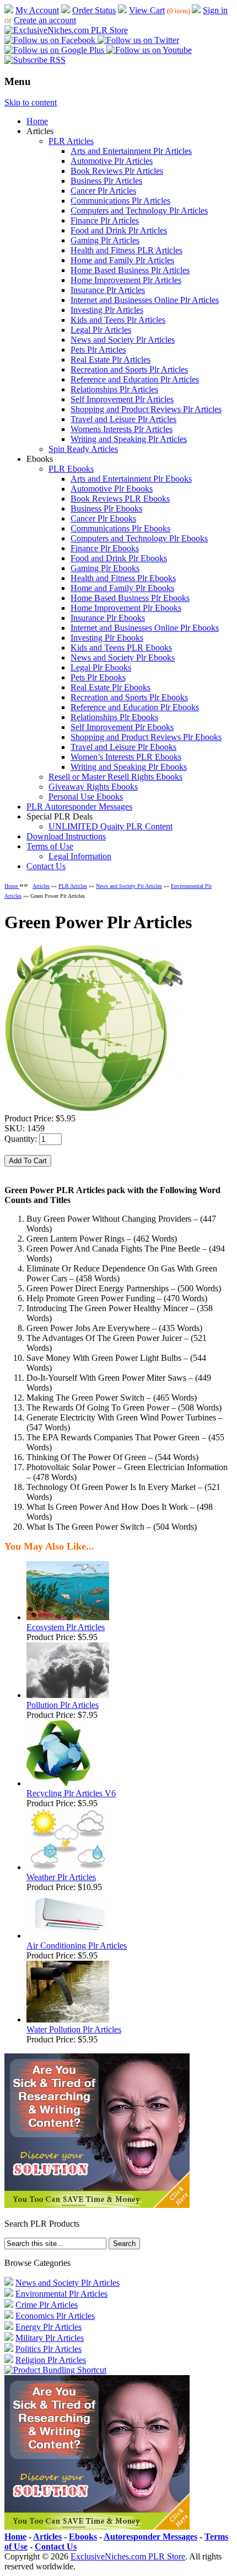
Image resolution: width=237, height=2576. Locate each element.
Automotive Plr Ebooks (112, 489)
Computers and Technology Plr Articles (139, 211)
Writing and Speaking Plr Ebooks (129, 767)
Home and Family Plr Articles (122, 260)
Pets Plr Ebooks (98, 677)
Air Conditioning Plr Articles (77, 1946)
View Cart (147, 10)
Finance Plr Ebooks (105, 548)
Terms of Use (50, 846)
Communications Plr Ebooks (120, 528)
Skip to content (31, 102)
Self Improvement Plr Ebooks (122, 727)
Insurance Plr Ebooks (108, 618)
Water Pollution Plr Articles (74, 2029)
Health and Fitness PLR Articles (126, 250)
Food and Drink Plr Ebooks (119, 558)
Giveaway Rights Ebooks (93, 787)
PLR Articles (71, 141)
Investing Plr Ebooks (107, 638)
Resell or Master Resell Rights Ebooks (115, 777)
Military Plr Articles (50, 2338)
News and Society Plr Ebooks (123, 658)
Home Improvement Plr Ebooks (126, 608)
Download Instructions (66, 836)
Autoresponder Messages (150, 2537)
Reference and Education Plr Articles (135, 379)
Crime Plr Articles (47, 2305)
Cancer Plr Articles (103, 191)
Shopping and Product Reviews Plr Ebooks (146, 737)
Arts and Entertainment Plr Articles (131, 151)
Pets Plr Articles (98, 350)
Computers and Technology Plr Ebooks (139, 538)
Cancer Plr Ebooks (103, 518)
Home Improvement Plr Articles (126, 280)
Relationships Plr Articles (114, 389)
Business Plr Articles (106, 181)
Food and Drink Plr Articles (119, 230)
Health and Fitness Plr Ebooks (123, 578)
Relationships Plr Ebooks (114, 717)
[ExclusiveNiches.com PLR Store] (66, 30)
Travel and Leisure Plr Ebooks (123, 747)
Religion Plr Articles (51, 2360)
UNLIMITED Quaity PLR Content (111, 826)
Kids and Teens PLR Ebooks (121, 648)
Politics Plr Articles (49, 2349)
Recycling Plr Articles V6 (71, 1793)
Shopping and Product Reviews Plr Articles (146, 409)
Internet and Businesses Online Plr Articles (145, 300)
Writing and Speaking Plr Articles (129, 439)
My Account (37, 10)
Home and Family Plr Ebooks (122, 588)
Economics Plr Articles (55, 2316)
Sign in (215, 10)
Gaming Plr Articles (105, 240)
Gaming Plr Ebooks (105, 568)
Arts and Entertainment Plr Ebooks (131, 479)
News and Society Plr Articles (123, 340)
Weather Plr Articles (61, 1877)
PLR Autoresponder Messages (79, 807)
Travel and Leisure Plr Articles (123, 419)
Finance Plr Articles (105, 220)
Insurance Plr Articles (108, 290)
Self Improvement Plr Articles (122, 399)
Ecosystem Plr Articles (66, 1627)
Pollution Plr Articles (63, 1705)
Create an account (45, 20)
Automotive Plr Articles (112, 161)
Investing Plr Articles (107, 310)
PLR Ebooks (71, 469)
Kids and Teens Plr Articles (118, 320)
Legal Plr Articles (101, 330)
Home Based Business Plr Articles (130, 270)
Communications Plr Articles (120, 201)
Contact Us (46, 866)
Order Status (94, 10)
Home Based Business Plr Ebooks (130, 598)
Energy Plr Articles (49, 2327)
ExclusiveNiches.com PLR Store (128, 2556)
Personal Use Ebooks (86, 797)
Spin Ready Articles (83, 449)
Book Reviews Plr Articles (117, 171)
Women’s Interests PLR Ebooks (126, 757)
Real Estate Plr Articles (111, 360)
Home (37, 121)
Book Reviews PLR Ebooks (120, 499)
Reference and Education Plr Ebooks (135, 707)
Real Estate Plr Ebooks (111, 687)
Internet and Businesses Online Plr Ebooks (145, 628)
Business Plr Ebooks (106, 509)
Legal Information (80, 856)
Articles (41, 886)
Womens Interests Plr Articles (122, 429)
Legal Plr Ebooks (101, 667)
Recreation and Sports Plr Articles (129, 369)
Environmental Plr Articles (61, 2294)
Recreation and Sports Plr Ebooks (129, 697)
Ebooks (83, 2537)
